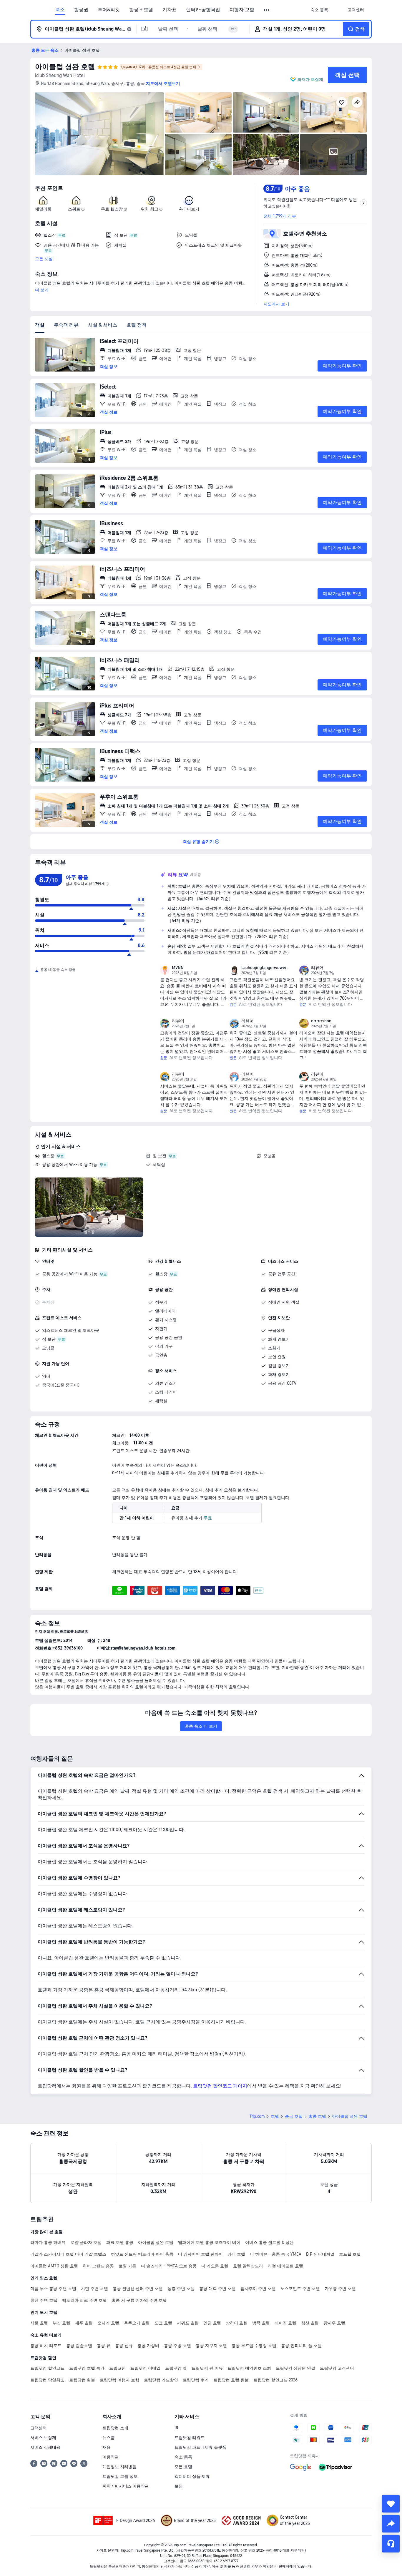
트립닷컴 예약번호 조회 (249, 2368)
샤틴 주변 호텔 (94, 2289)
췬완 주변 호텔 (44, 2300)
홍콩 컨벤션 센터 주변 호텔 (138, 2289)
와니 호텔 (236, 2254)
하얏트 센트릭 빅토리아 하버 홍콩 (142, 2254)
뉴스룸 (109, 2438)
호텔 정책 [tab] (137, 325)
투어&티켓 (109, 10)
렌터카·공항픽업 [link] (203, 10)
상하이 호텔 (237, 2323)
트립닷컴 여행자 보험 (119, 2380)
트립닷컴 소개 (115, 2428)
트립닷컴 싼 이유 (207, 2368)
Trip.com (257, 2116)
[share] (391, 2524)
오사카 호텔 (108, 2323)
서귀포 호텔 (188, 2323)
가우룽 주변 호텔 (340, 2289)
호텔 (275, 2116)
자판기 (161, 1329)
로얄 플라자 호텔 (86, 2242)
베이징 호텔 (285, 2323)
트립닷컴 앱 (176, 2368)
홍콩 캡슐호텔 (79, 2346)
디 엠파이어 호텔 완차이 (200, 2254)
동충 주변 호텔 (181, 2289)
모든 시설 (44, 259)
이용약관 (111, 2457)
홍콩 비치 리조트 (46, 2346)
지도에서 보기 (276, 304)
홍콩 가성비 (148, 2346)
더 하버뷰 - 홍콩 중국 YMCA (276, 2254)
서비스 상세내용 (45, 2447)
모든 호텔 (183, 2467)
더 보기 (42, 290)
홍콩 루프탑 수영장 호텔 (254, 2346)
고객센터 (39, 2428)
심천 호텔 (310, 2323)
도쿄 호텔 (163, 2323)
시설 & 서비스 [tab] (103, 325)
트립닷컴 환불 (82, 2380)
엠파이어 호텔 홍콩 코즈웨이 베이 (209, 2242)
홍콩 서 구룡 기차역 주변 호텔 (139, 2300)
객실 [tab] (40, 325)
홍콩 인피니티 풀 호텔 (301, 2346)
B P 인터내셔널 (320, 2254)
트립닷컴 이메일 (145, 2368)
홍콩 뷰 (104, 2346)
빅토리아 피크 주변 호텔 (84, 2300)
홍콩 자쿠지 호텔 (211, 2346)
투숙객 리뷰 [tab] (66, 325)
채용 (107, 2447)
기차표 (170, 10)
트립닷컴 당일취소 (47, 2380)
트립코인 (117, 2368)
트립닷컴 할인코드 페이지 (220, 2086)
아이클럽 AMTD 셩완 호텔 (54, 2266)
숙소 (60, 10)
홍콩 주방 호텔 (177, 2346)
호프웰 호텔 (350, 2254)
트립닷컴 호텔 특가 (87, 2368)
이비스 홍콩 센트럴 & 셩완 (269, 2242)
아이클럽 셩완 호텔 (65, 67)
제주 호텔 (84, 2323)
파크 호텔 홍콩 (120, 2242)
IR (176, 2428)
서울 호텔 (39, 2323)
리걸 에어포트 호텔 (285, 2266)
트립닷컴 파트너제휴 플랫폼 (200, 2447)
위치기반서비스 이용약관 (126, 2486)
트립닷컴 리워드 (190, 2438)
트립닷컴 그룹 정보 (120, 2476)
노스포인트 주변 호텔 (300, 2289)
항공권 (81, 10)
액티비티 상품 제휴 (192, 2476)
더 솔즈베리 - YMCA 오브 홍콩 (169, 2266)
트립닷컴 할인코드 (47, 2368)
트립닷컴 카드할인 (161, 2380)
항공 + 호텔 (141, 10)
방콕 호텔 (261, 2323)
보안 (179, 2486)
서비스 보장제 (43, 2438)
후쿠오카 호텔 (137, 2323)
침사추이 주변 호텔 (258, 2289)
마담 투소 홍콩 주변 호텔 (53, 2289)
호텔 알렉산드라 (248, 2266)
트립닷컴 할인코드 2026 (275, 2380)
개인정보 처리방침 (119, 2467)
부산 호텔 (62, 2323)
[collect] (391, 2504)
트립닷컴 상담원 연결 (295, 2368)
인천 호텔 (212, 2323)
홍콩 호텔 (317, 2116)
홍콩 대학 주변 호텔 (217, 2289)
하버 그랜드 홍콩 (98, 2266)
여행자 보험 (242, 10)
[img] (99, 134)
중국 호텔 (294, 2116)
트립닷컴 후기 (196, 2380)
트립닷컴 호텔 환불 (231, 2380)
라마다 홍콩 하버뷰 (48, 2242)
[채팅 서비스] (391, 2544)
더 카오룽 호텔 (215, 2266)
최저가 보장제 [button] (310, 79)
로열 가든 (127, 2266)
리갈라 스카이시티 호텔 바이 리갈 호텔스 (68, 2254)
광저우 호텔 (334, 2323)
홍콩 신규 (124, 2346)
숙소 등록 (183, 2457)
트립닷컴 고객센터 (337, 2368)
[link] (319, 10)
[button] (267, 10)
